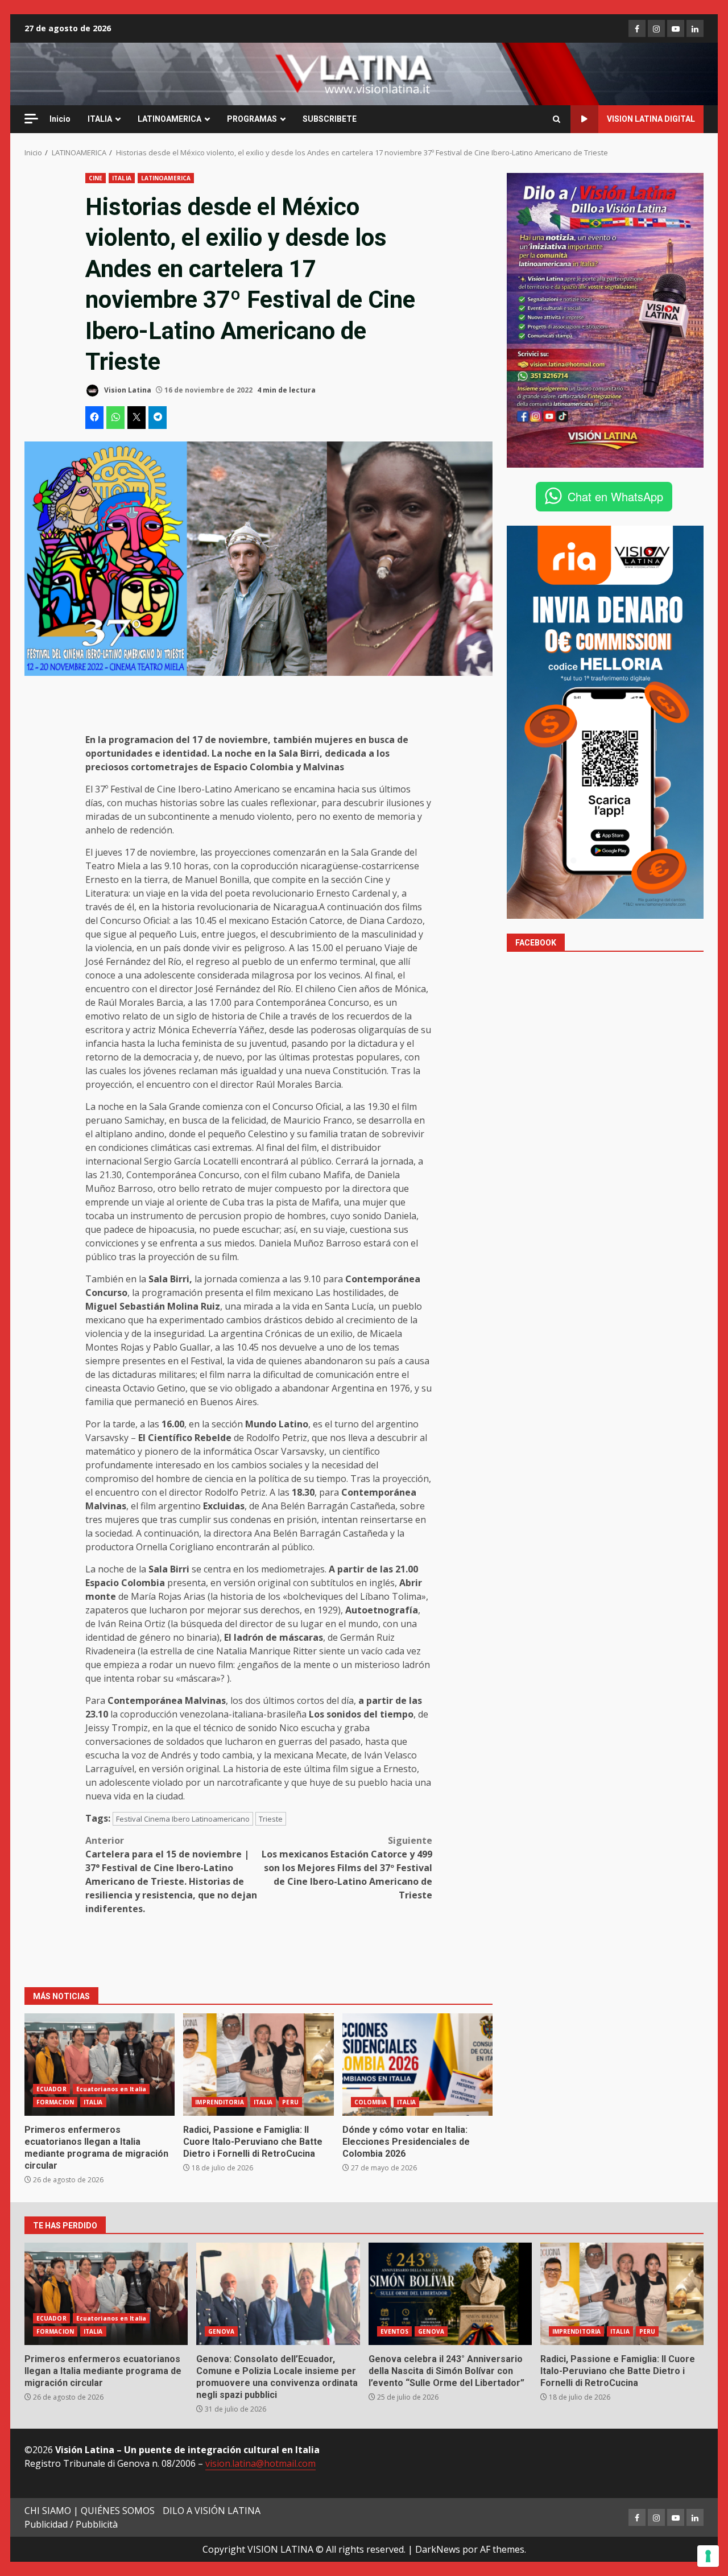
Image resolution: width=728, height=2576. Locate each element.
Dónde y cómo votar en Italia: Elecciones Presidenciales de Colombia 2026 (417, 2065)
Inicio (60, 119)
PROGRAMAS (252, 119)
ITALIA (100, 119)
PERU (290, 2102)
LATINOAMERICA (169, 119)
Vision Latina (127, 390)
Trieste (271, 1819)
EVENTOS (395, 2331)
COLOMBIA (371, 2102)
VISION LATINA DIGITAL (651, 119)
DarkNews (438, 2549)
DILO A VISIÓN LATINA (212, 2511)
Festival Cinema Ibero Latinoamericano (183, 1819)
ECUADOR (51, 2089)
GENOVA (221, 2331)
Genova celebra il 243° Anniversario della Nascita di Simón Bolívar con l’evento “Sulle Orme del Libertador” (450, 2294)
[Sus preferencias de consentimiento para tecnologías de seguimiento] (708, 2556)
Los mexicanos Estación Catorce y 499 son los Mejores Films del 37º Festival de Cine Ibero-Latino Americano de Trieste (347, 1868)
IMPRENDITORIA (219, 2102)
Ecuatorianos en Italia (111, 2089)
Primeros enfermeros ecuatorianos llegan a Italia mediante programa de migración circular (100, 2065)
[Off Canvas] (31, 119)
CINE (96, 178)
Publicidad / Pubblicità (71, 2524)
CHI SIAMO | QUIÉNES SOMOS (90, 2511)
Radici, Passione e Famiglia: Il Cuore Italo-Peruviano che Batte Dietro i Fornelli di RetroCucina (258, 2065)
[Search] (557, 119)
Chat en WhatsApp (615, 496)
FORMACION (55, 2102)
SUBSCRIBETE (330, 119)
